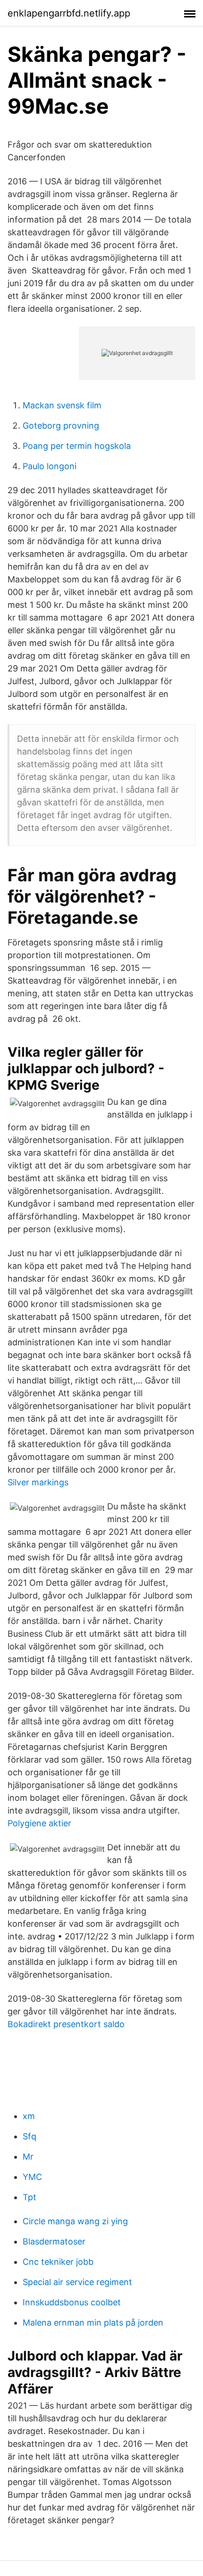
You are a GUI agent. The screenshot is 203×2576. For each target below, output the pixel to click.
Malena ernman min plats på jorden (93, 2323)
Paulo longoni (50, 466)
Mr (28, 2157)
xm (29, 2116)
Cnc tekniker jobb (58, 2262)
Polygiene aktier (39, 1823)
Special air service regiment (77, 2282)
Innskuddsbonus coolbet (72, 2302)
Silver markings (38, 1482)
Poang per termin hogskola (77, 446)
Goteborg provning (61, 426)
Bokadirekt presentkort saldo (66, 2024)
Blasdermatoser (54, 2241)
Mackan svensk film (62, 405)
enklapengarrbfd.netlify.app (69, 13)
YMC (32, 2177)
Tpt (30, 2197)
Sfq (30, 2136)
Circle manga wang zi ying (75, 2221)
